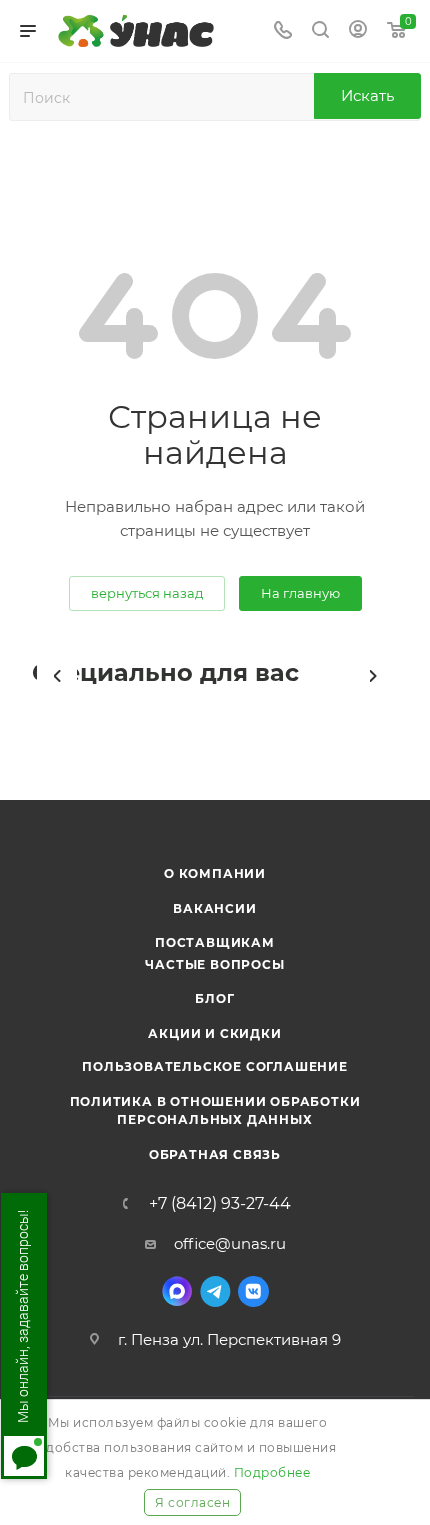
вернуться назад (147, 593)
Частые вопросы (214, 964)
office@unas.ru (230, 1243)
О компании (215, 873)
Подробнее (272, 1472)
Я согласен (192, 1502)
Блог (214, 998)
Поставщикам (215, 942)
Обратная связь (215, 1154)
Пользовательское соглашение (215, 1066)
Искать (367, 95)
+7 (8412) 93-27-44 (220, 1204)
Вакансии (214, 908)
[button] (57, 676)
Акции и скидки (214, 1033)
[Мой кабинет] (358, 31)
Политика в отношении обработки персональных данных (215, 1110)
